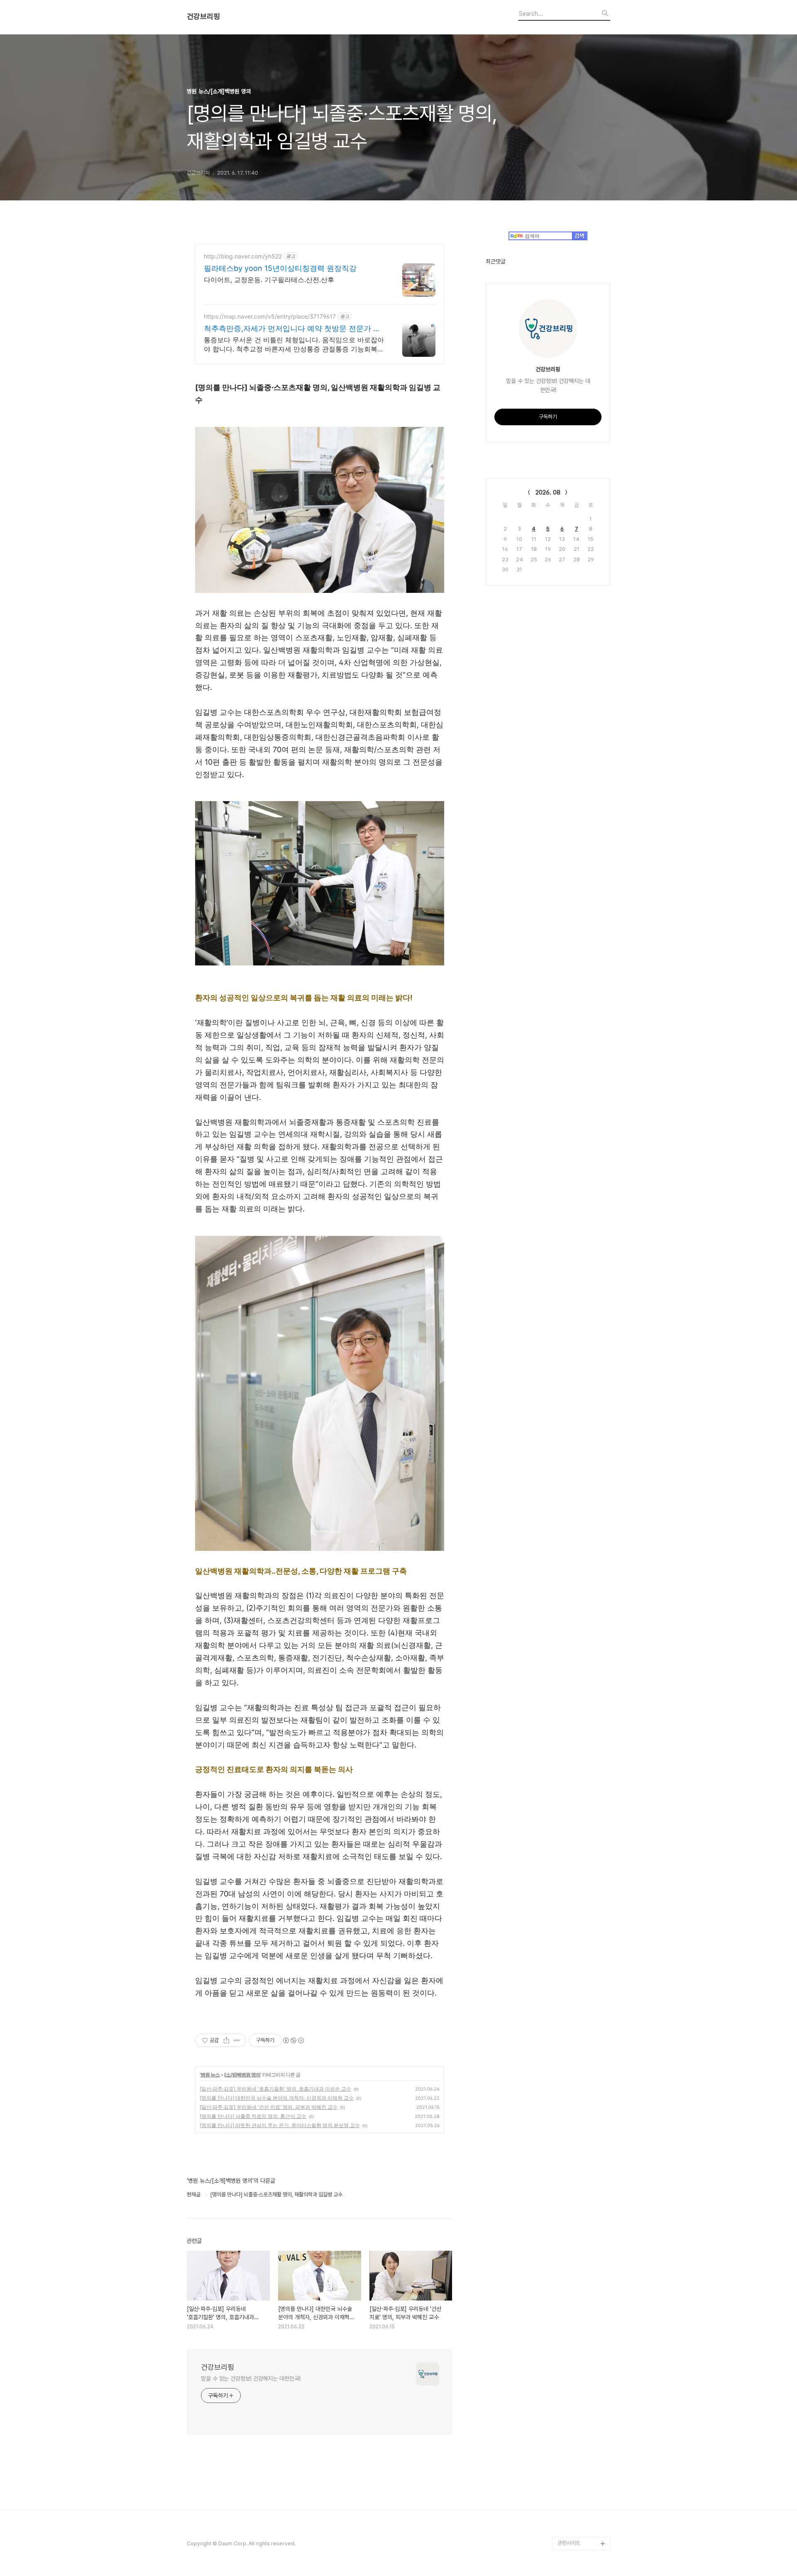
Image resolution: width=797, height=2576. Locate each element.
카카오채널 (569, 2530)
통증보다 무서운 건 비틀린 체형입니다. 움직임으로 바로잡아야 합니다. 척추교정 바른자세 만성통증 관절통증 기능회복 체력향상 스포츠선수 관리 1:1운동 (294, 345)
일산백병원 (569, 2450)
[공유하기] (226, 2040)
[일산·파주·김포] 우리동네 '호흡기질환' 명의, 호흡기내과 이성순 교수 (275, 2089)
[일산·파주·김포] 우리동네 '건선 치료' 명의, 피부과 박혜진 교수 (269, 2107)
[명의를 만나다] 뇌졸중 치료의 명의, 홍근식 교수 (253, 2116)
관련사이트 (569, 2543)
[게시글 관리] (237, 2040)
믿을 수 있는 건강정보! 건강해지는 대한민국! (251, 2379)
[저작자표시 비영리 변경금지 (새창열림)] (293, 2040)
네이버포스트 (572, 2504)
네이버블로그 (572, 2490)
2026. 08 (548, 492)
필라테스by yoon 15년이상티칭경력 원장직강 (280, 268)
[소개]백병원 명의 (242, 2075)
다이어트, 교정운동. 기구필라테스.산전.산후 (269, 280)
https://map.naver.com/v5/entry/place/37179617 (270, 316)
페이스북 (567, 2517)
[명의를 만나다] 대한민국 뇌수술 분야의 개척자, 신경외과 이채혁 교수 (277, 2098)
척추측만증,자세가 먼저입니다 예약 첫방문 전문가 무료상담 (292, 329)
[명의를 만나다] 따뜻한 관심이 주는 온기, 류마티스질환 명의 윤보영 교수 (280, 2125)
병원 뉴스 (210, 2075)
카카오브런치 (572, 2477)
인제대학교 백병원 (577, 2437)
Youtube (568, 2464)
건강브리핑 (203, 17)
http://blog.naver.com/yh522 (243, 256)
